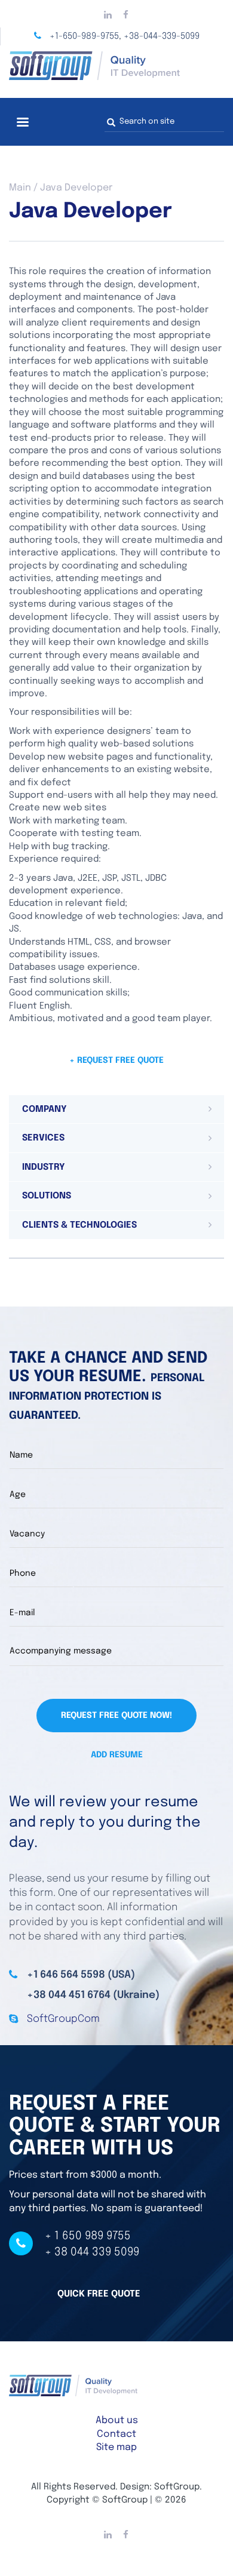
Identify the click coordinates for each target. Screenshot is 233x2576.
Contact (116, 2434)
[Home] (116, 66)
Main (20, 188)
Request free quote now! (116, 1716)
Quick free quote (99, 2294)
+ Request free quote (116, 1060)
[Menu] (22, 123)
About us (117, 2420)
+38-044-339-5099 (162, 36)
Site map (116, 2447)
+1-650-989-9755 (84, 36)
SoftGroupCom (63, 2019)
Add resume (117, 1755)
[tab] (116, 1109)
